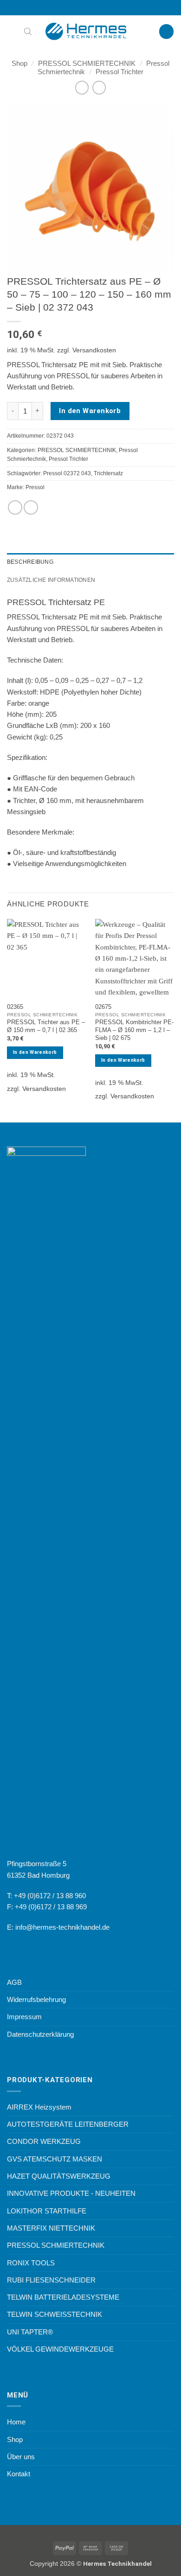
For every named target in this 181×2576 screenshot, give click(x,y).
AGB (14, 1982)
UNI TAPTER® (30, 2332)
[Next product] (82, 88)
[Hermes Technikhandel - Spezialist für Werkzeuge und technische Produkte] (90, 32)
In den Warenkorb (90, 411)
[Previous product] (99, 88)
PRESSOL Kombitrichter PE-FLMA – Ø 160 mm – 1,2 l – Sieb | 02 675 (134, 1030)
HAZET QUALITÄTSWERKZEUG (59, 2176)
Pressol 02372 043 (67, 473)
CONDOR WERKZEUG (44, 2141)
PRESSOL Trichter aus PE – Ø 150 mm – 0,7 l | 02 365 (46, 1026)
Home (16, 2422)
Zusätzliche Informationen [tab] (51, 580)
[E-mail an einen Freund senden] (31, 507)
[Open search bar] (28, 31)
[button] (12, 32)
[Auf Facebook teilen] (15, 507)
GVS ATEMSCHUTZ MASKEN (55, 2159)
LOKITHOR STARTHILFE (47, 2211)
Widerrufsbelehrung (36, 1999)
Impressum (24, 2017)
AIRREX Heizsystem (39, 2107)
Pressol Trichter (120, 72)
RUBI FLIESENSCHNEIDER (51, 2280)
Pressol (35, 487)
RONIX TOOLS (31, 2263)
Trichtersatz (108, 473)
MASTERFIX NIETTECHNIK (51, 2228)
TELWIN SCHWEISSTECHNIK (55, 2314)
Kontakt (19, 2474)
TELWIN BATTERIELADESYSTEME (63, 2297)
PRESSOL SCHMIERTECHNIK (87, 63)
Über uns (21, 2457)
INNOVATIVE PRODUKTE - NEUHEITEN (71, 2193)
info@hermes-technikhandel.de (62, 1927)
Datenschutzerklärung (40, 2034)
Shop (19, 63)
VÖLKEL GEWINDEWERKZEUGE (60, 2349)
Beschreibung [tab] (30, 562)
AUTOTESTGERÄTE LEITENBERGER (68, 2124)
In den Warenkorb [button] (35, 1052)
